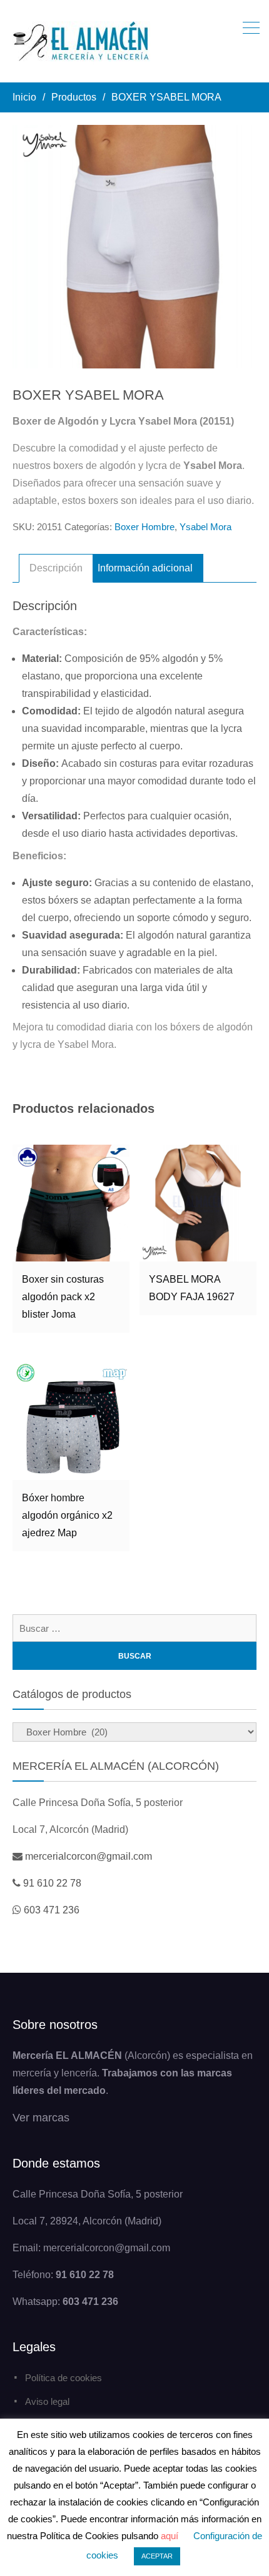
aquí (170, 2536)
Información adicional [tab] (145, 568)
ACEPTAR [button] (157, 2556)
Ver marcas (41, 2118)
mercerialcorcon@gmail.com (89, 1856)
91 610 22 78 (52, 1883)
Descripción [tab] (56, 568)
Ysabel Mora (206, 527)
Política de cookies (63, 2378)
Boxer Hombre (145, 527)
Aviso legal (47, 2401)
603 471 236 (52, 1910)
